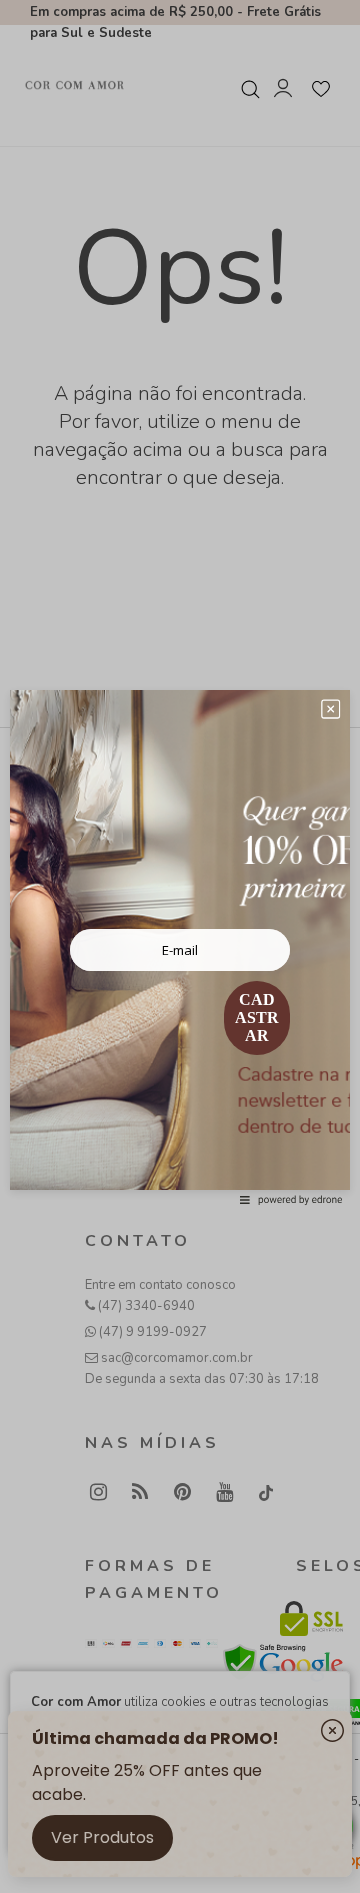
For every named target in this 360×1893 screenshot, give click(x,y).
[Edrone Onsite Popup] (180, 946)
